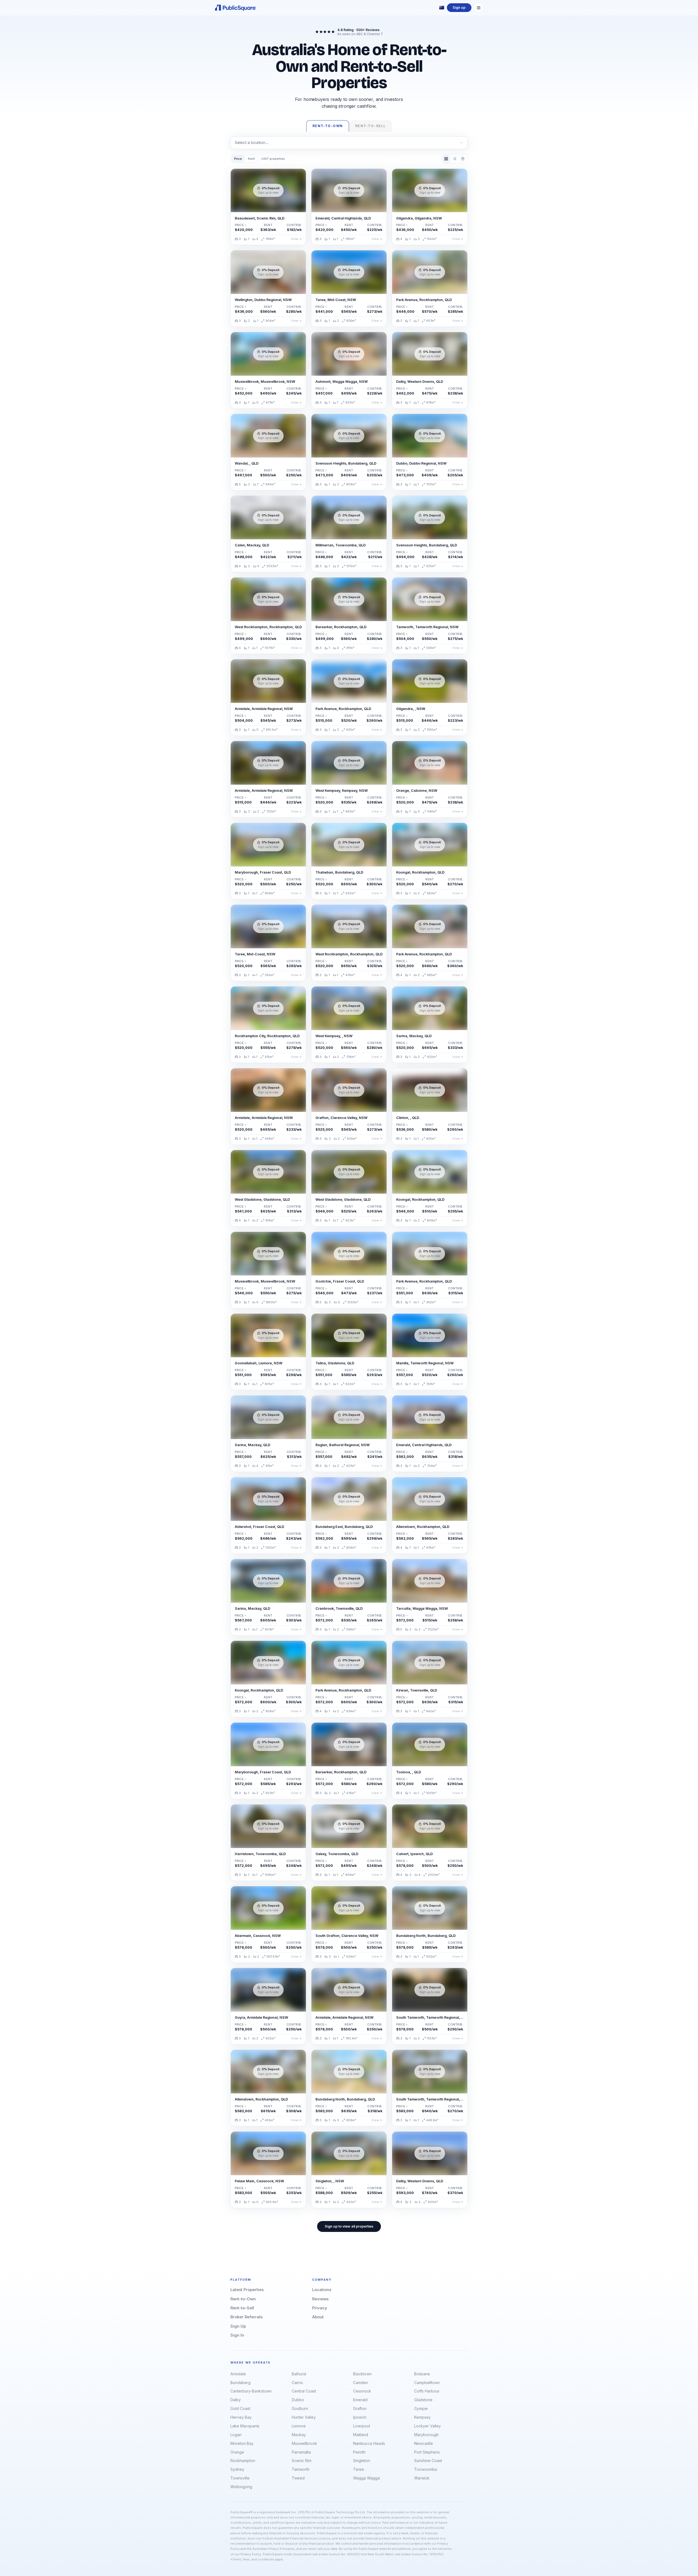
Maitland (361, 2435)
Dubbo (298, 2400)
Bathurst (299, 2374)
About (318, 2317)
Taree (359, 2469)
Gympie (421, 2408)
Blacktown (362, 2374)
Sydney (237, 2469)
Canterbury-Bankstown (251, 2391)
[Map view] (463, 159)
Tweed (298, 2478)
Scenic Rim (302, 2461)
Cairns (297, 2383)
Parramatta (301, 2452)
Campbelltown (427, 2383)
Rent (252, 159)
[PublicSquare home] (236, 8)
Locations (322, 2290)
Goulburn (300, 2408)
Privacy (320, 2308)
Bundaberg (240, 2383)
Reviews (320, 2299)
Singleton (362, 2461)
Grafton (360, 2408)
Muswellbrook (304, 2443)
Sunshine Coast (428, 2461)
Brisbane (422, 2374)
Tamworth (301, 2469)
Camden (361, 2383)
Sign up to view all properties (349, 2226)
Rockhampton (243, 2461)
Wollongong (241, 2487)
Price (238, 159)
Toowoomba (426, 2469)
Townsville (240, 2478)
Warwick (422, 2478)
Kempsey (422, 2417)
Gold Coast (240, 2408)
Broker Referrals (246, 2317)
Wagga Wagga (366, 2478)
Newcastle (424, 2443)
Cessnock (362, 2391)
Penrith (359, 2452)
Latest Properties (247, 2290)
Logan (236, 2435)
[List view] (454, 159)
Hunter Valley (304, 2417)
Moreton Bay (242, 2443)
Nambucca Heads (369, 2443)
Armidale (238, 2374)
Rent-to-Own (243, 2299)
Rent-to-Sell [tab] (370, 126)
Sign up (459, 7)
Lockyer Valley (428, 2426)
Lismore (299, 2426)
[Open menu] (479, 8)
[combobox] (349, 143)
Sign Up (238, 2326)
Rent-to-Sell (242, 2308)
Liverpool (362, 2426)
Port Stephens (427, 2452)
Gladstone (423, 2400)
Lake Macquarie (245, 2426)
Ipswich (360, 2417)
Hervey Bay (241, 2417)
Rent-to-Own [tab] (328, 126)
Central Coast (304, 2391)
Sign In (237, 2335)
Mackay (299, 2435)
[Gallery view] (446, 159)
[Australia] (442, 8)
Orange (237, 2452)
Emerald (360, 2400)
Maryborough (426, 2435)
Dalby (236, 2400)
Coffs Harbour (427, 2391)
